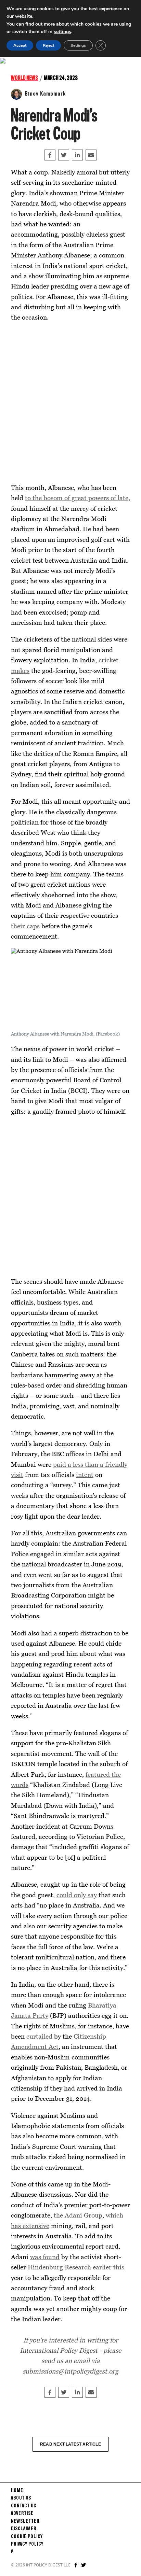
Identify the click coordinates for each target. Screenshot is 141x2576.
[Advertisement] (70, 403)
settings (62, 32)
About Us (21, 2498)
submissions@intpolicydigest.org (70, 2371)
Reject (48, 45)
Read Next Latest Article (70, 2444)
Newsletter (25, 2521)
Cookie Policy (27, 2537)
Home (17, 2491)
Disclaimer (24, 2529)
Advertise (22, 2514)
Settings (78, 45)
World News (24, 78)
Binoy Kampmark (45, 94)
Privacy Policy (27, 2544)
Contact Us (24, 2506)
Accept (20, 45)
